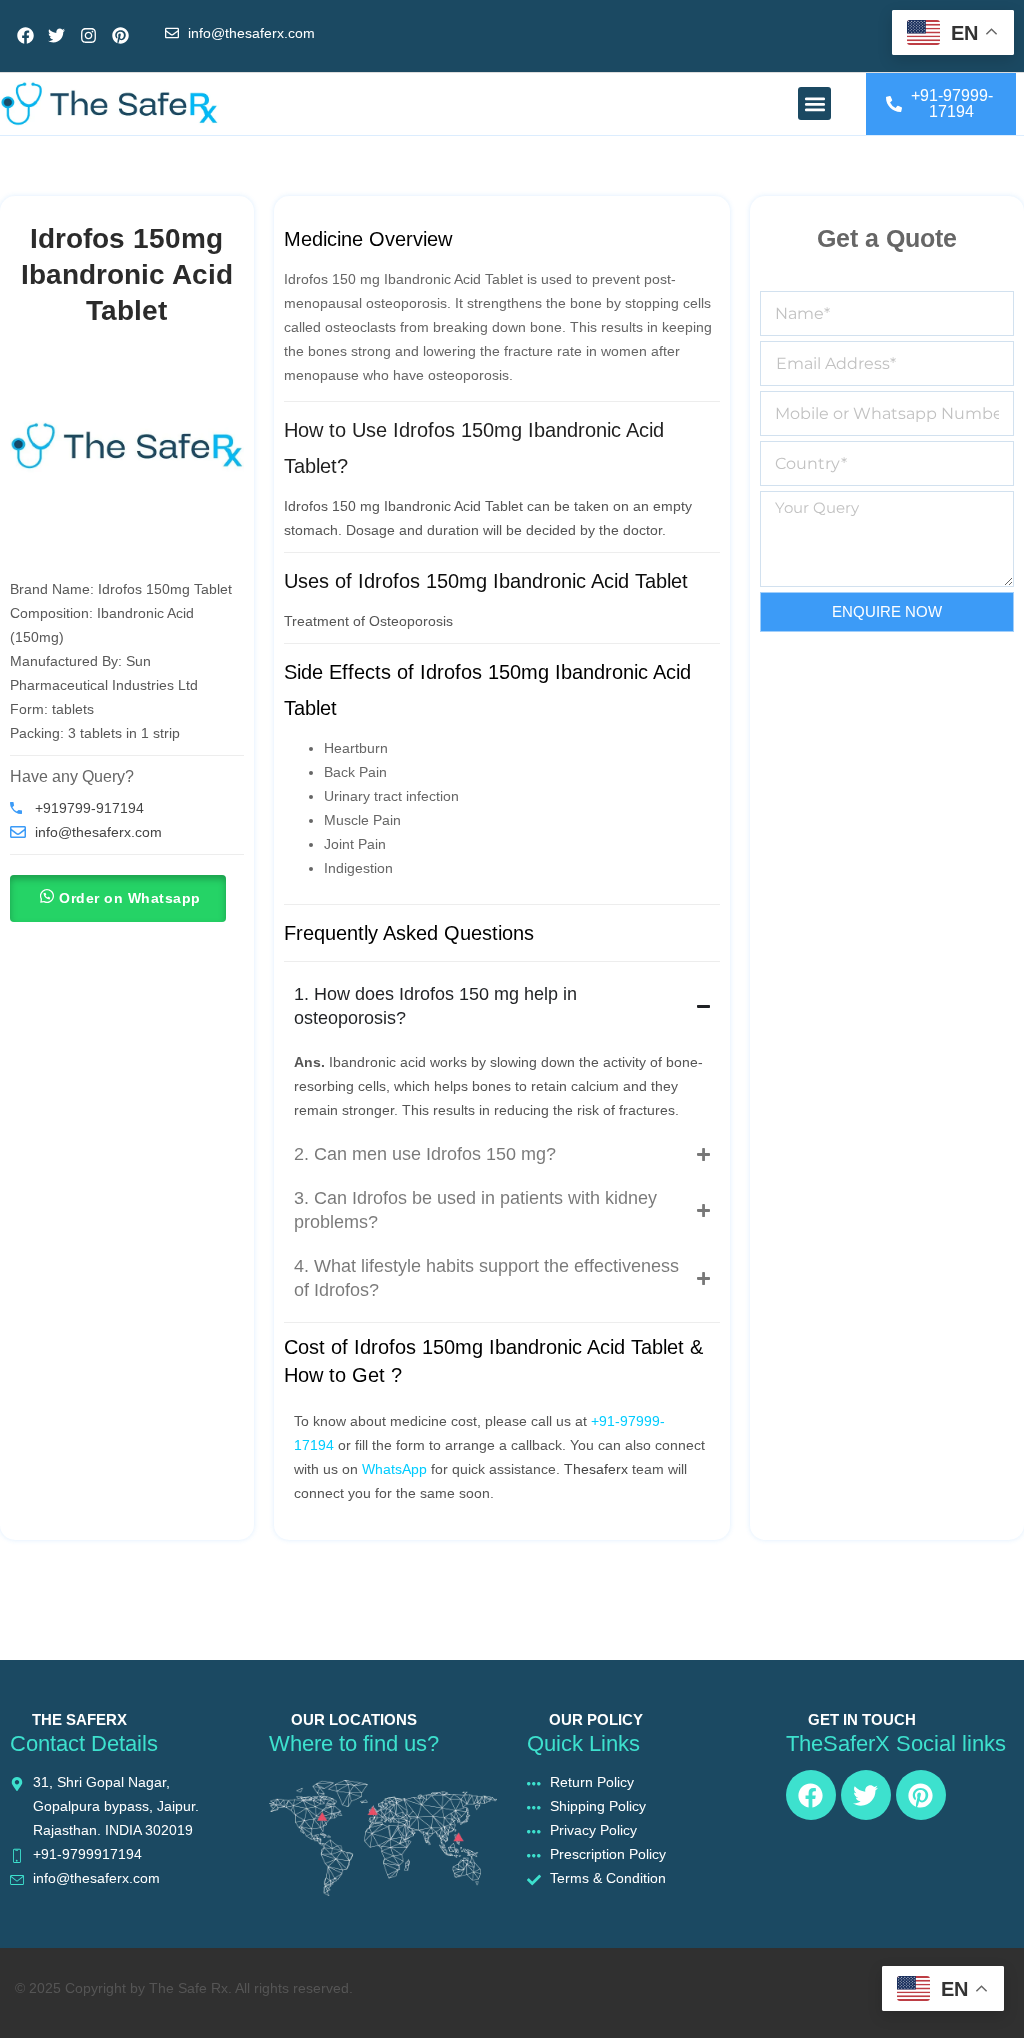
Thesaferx (596, 1469)
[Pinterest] (120, 36)
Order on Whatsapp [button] (130, 898)
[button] (814, 103)
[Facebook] (25, 36)
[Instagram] (88, 36)
